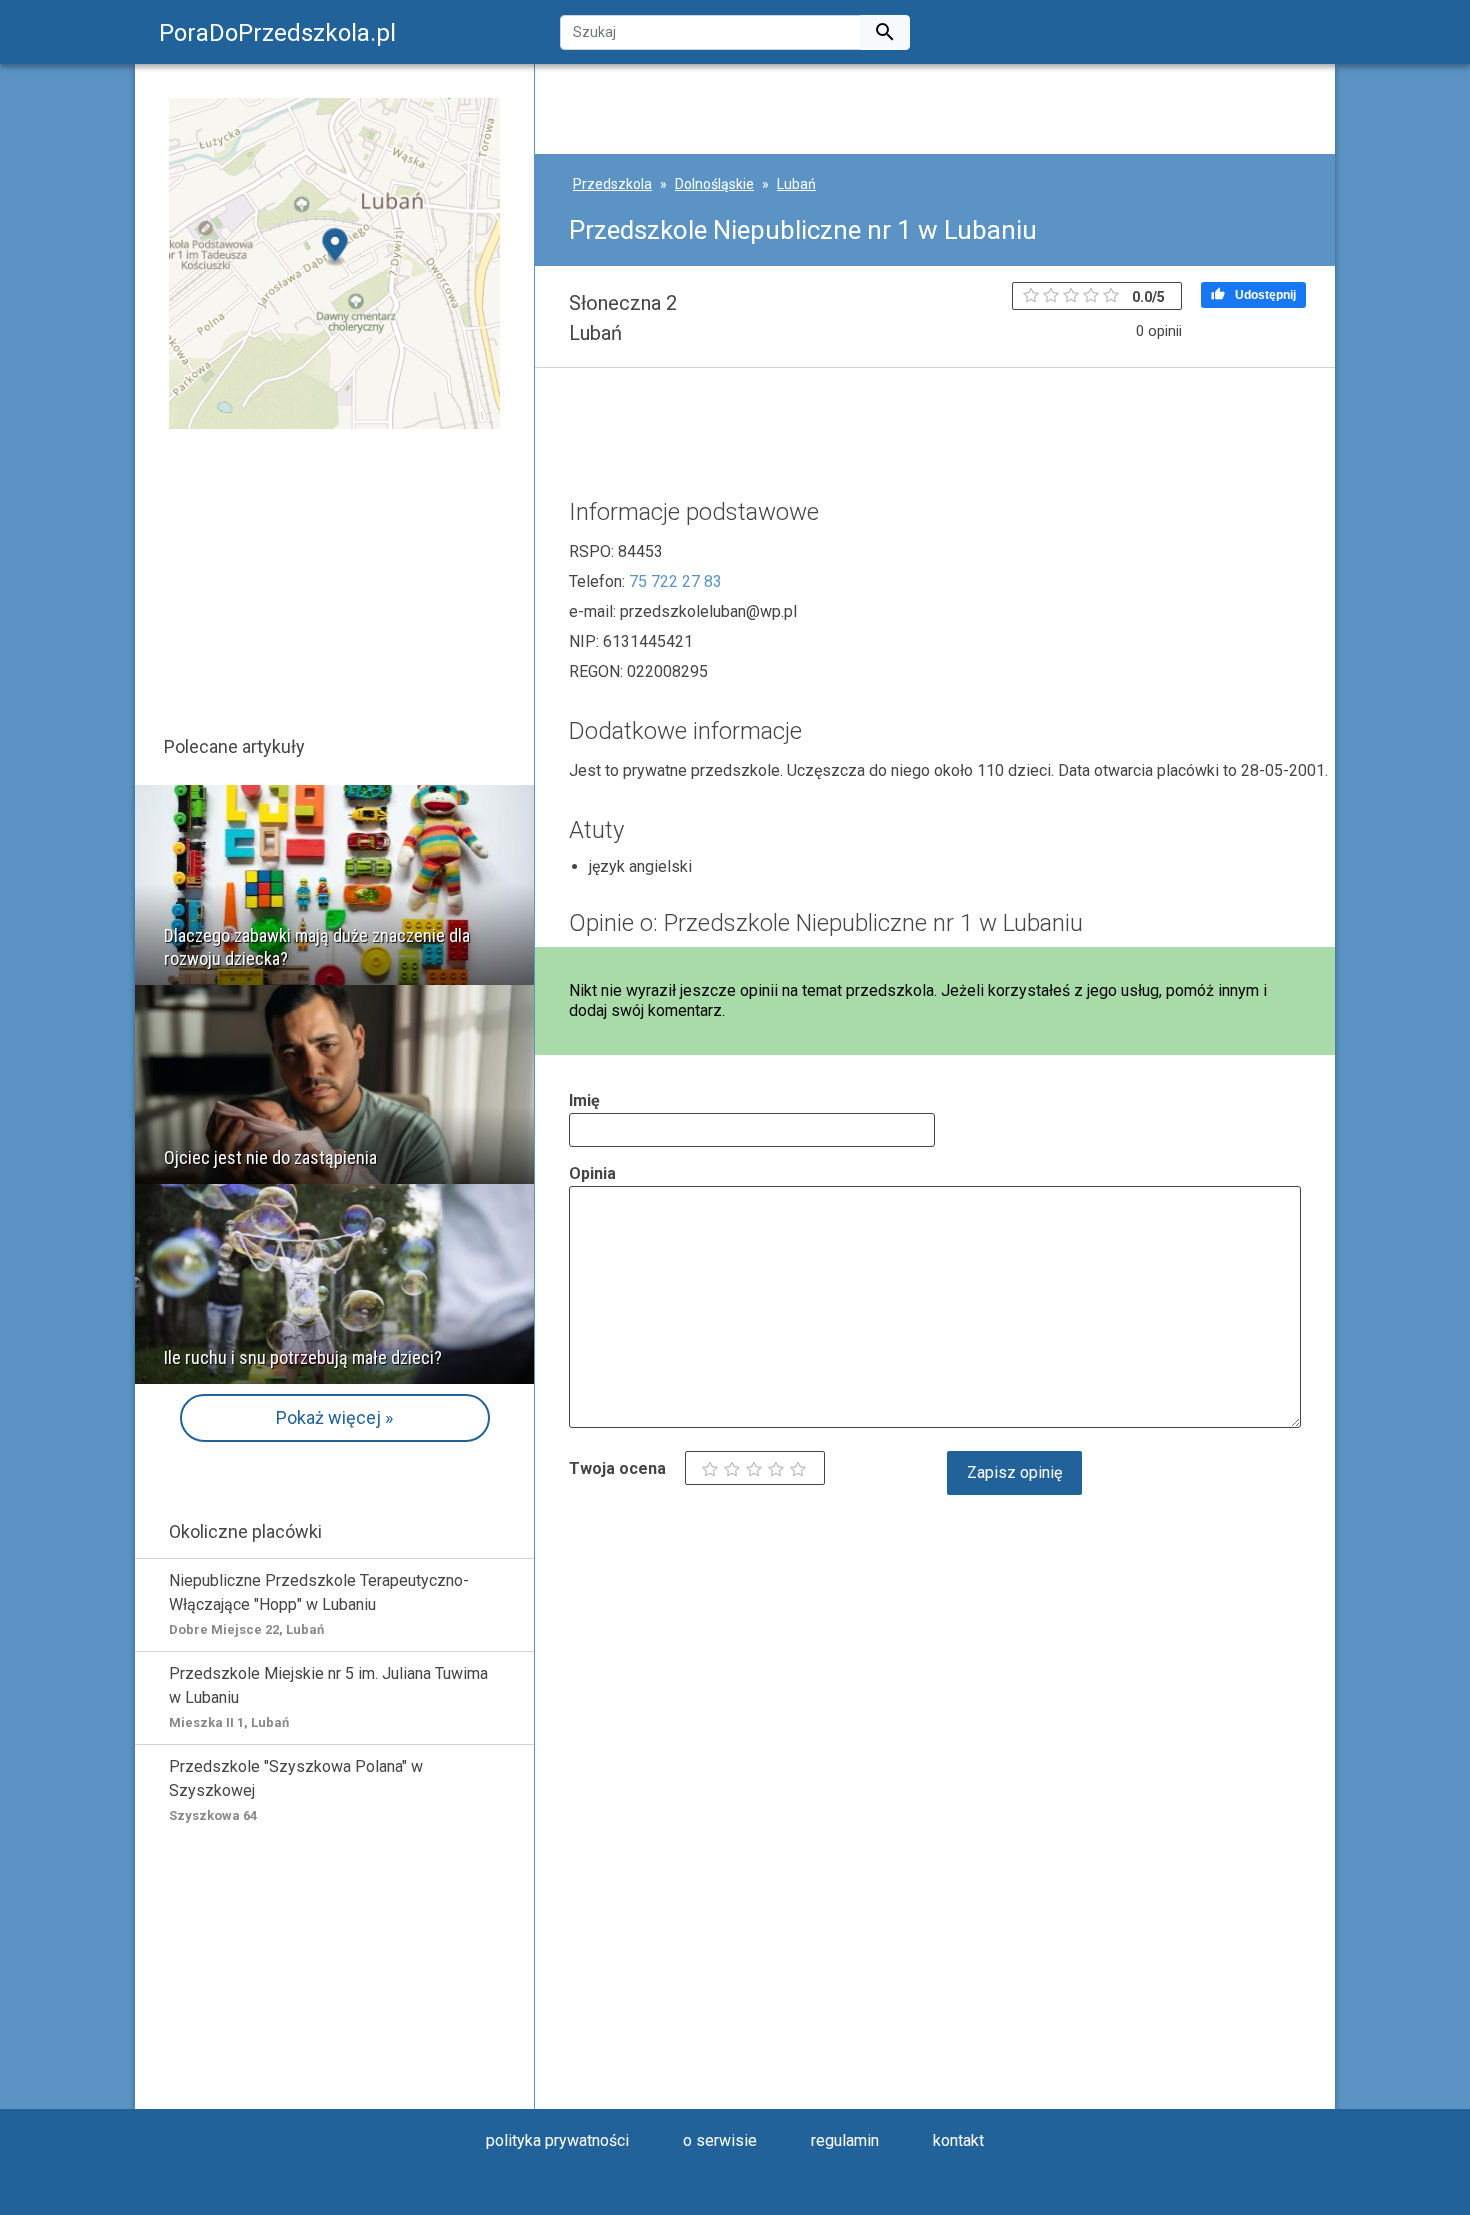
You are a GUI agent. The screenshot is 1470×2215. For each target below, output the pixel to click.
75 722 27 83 (675, 581)
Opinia (592, 1173)
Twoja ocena (617, 1468)
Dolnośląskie (714, 184)
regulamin (845, 2140)
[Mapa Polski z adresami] (334, 262)
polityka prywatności (557, 2140)
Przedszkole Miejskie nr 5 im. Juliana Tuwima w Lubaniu (328, 1697)
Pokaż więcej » (334, 1417)
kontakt (958, 2140)
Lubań (796, 184)
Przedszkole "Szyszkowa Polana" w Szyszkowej (296, 1790)
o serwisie (720, 2140)
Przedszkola (612, 184)
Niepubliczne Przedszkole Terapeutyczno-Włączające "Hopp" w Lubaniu (319, 1604)
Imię (584, 1100)
